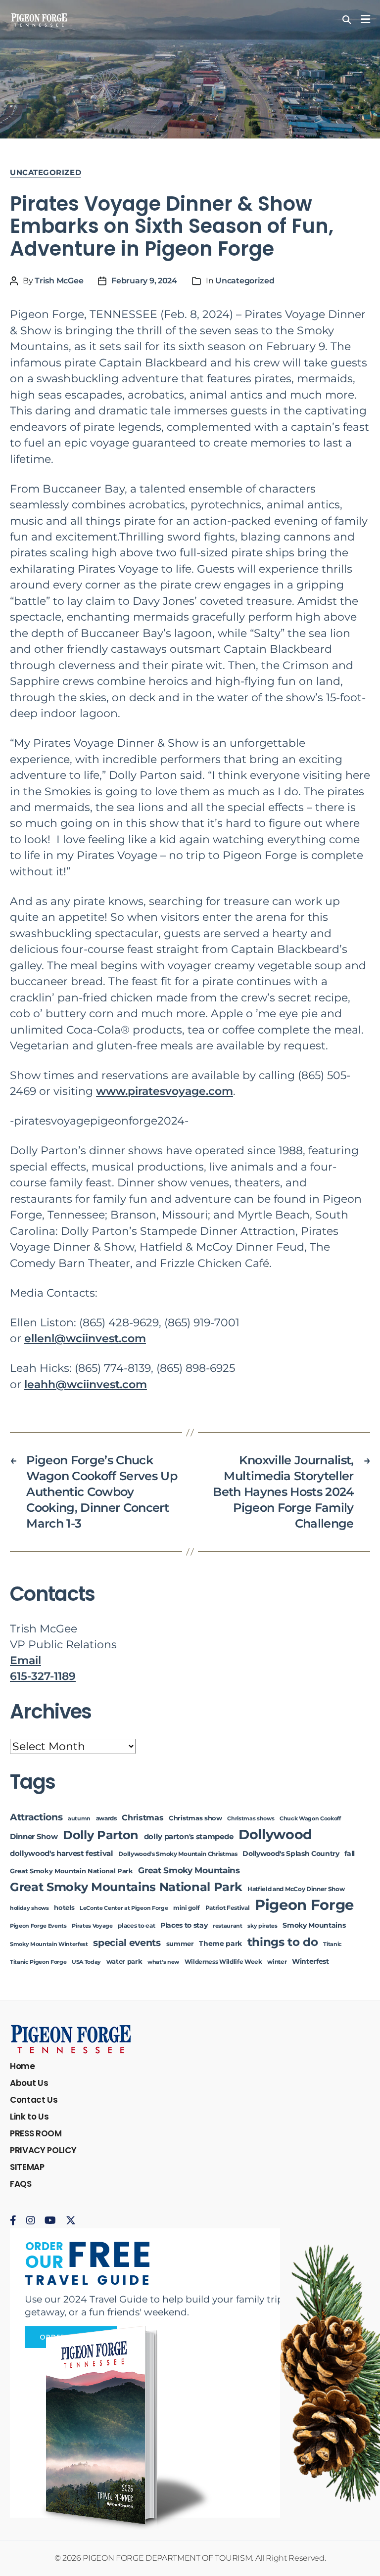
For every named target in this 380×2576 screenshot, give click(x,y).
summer (180, 1944)
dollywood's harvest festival (62, 1853)
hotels (64, 1908)
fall (350, 1853)
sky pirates (262, 1926)
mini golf (187, 1908)
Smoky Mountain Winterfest (49, 1944)
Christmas (142, 1817)
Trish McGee (59, 281)
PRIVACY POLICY (43, 2150)
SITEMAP (27, 2167)
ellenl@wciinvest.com (85, 1338)
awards (106, 1818)
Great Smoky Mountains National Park (126, 1887)
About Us (29, 2083)
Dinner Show (34, 1837)
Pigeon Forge (304, 1905)
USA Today (86, 1962)
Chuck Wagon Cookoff (310, 1819)
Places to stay (184, 1925)
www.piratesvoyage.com (165, 1091)
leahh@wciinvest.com (86, 1384)
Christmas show (195, 1818)
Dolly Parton (101, 1835)
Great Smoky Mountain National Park (71, 1871)
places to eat (136, 1926)
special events (127, 1943)
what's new (163, 1962)
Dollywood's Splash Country (291, 1853)
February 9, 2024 (144, 281)
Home (23, 2066)
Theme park (220, 1943)
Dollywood (275, 1834)
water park (124, 1962)
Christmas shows (251, 1819)
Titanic (332, 1944)
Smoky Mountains (314, 1925)
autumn (79, 1819)
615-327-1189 (43, 1676)
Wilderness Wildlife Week (223, 1962)
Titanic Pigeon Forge (38, 1962)
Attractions (36, 1817)
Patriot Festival (228, 1908)
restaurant (228, 1926)
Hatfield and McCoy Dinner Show (296, 1889)
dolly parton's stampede (189, 1837)
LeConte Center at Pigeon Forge (124, 1908)
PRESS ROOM (36, 2133)
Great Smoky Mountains (189, 1870)
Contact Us (34, 2100)
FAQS (21, 2184)
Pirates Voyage (92, 1926)
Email (25, 1660)
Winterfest (310, 1961)
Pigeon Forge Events (38, 1926)
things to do (283, 1942)
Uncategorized (46, 173)
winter (277, 1962)
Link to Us (29, 2117)
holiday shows (29, 1908)
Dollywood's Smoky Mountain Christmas (178, 1854)
